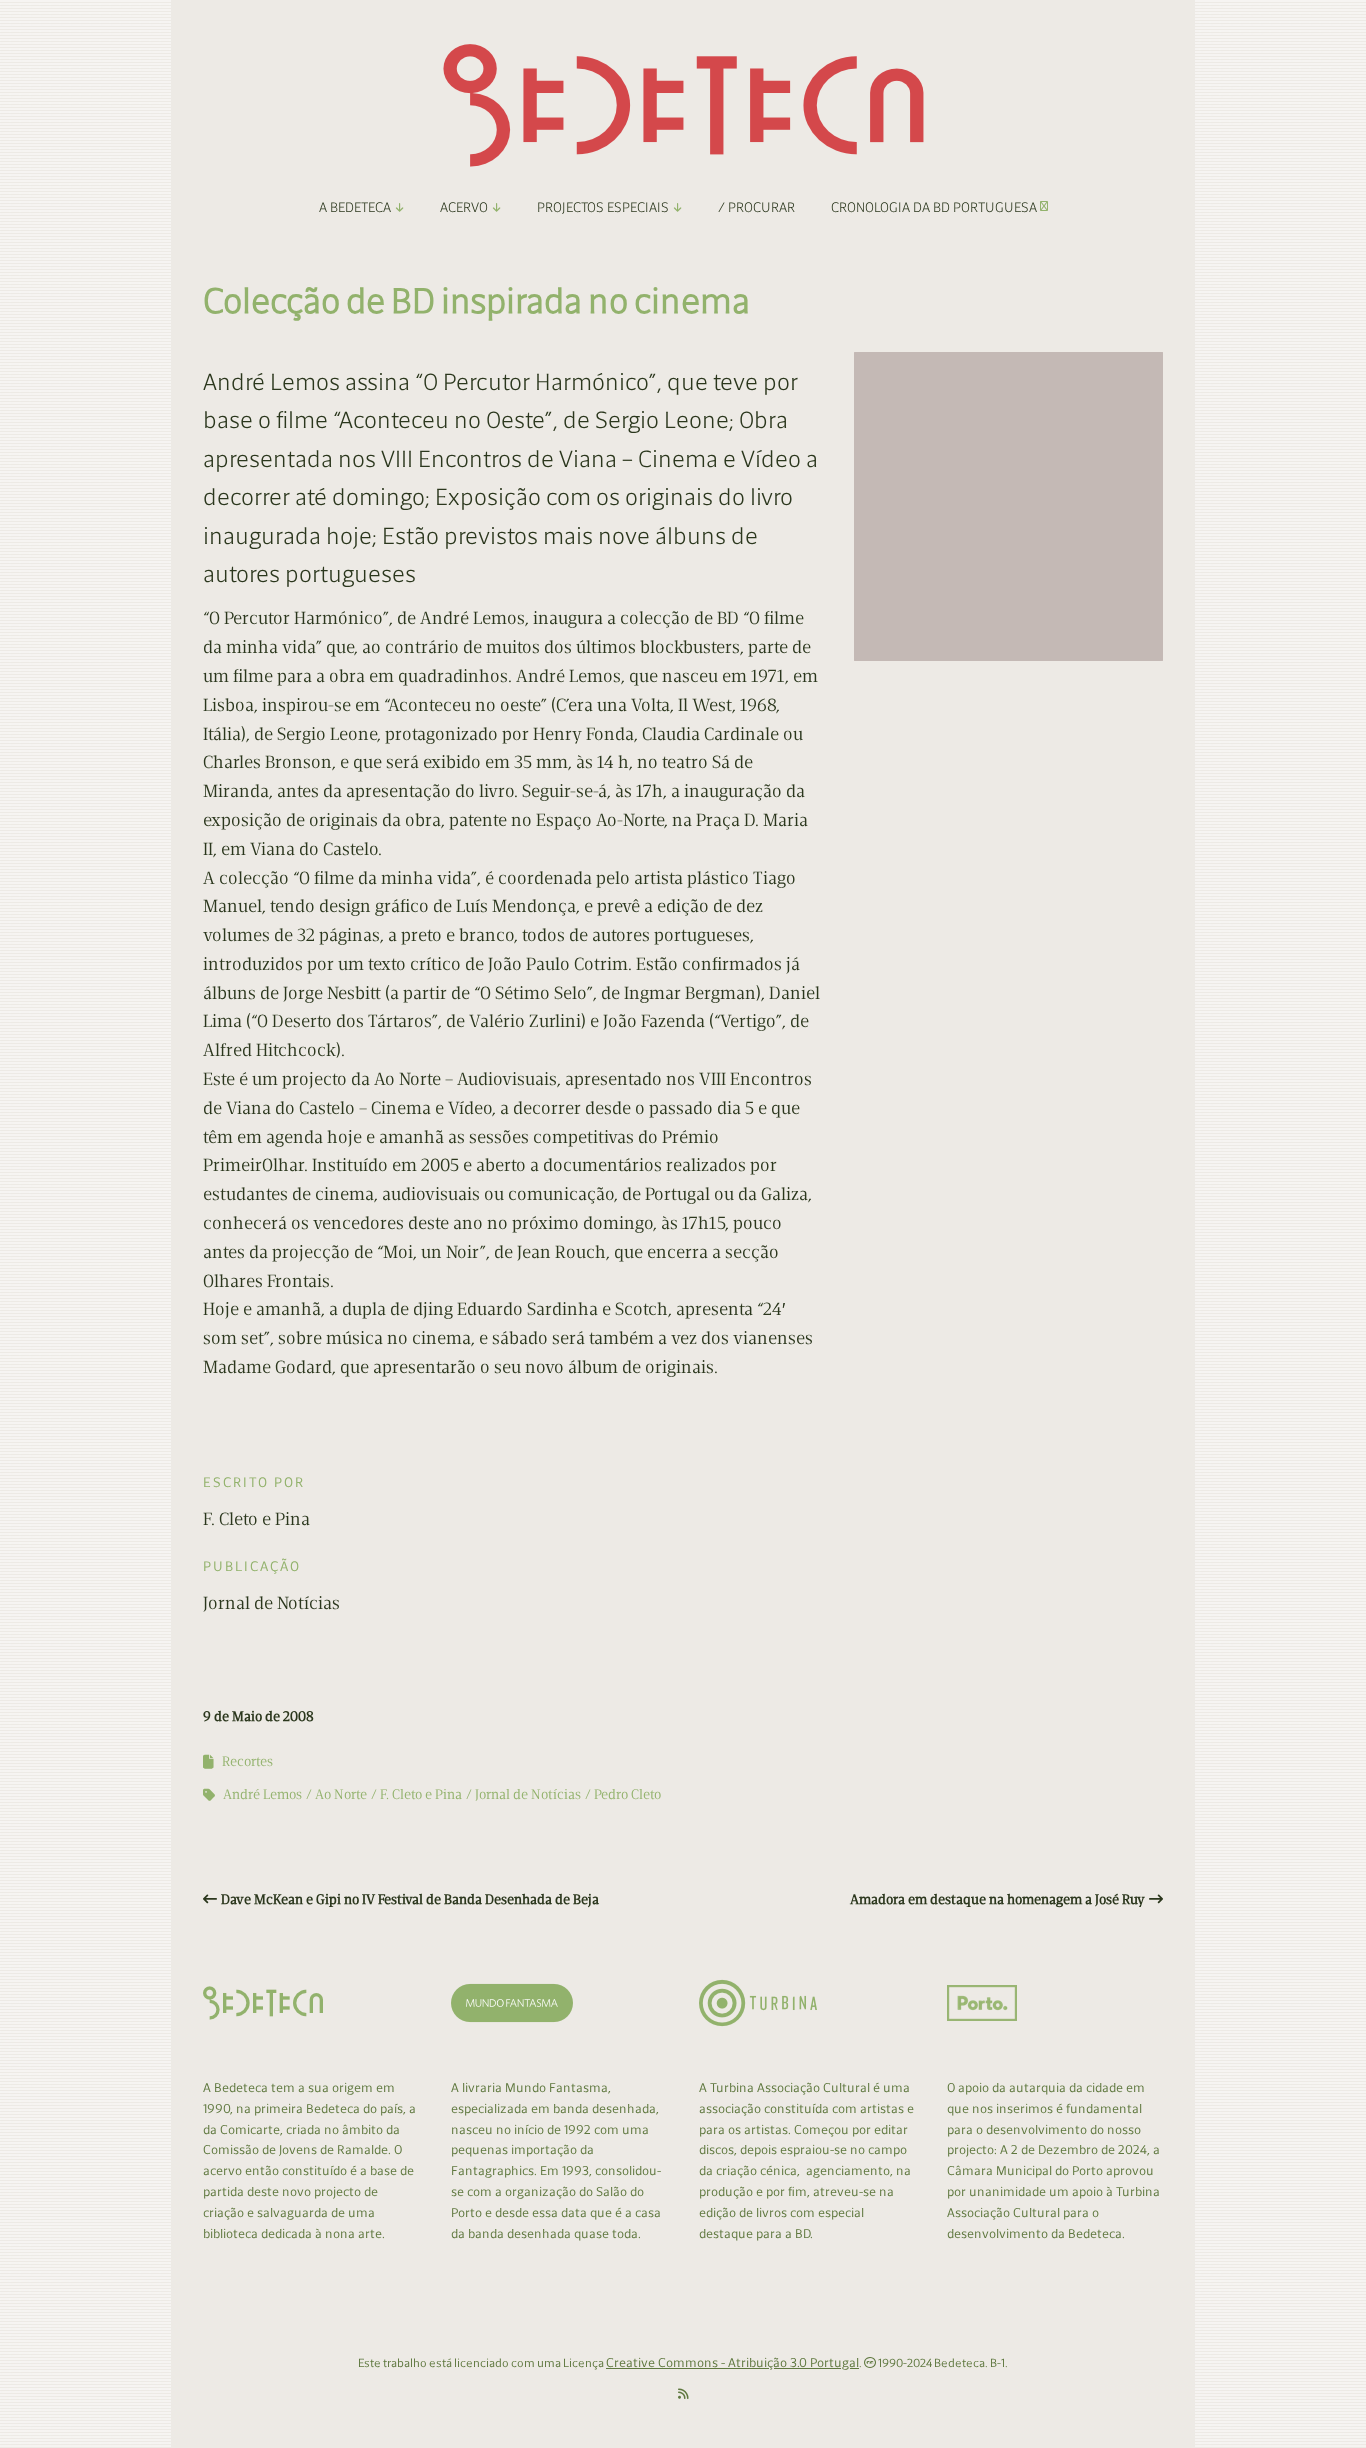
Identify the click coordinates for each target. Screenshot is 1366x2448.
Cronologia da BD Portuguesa (935, 207)
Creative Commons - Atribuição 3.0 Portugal (732, 2362)
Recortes (247, 1761)
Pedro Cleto (627, 1794)
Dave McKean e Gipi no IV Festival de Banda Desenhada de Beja (410, 1899)
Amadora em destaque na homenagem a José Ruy (997, 1899)
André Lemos (262, 1794)
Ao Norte (341, 1794)
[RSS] (683, 2394)
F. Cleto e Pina (421, 1794)
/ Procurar (756, 207)
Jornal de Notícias (528, 1794)
